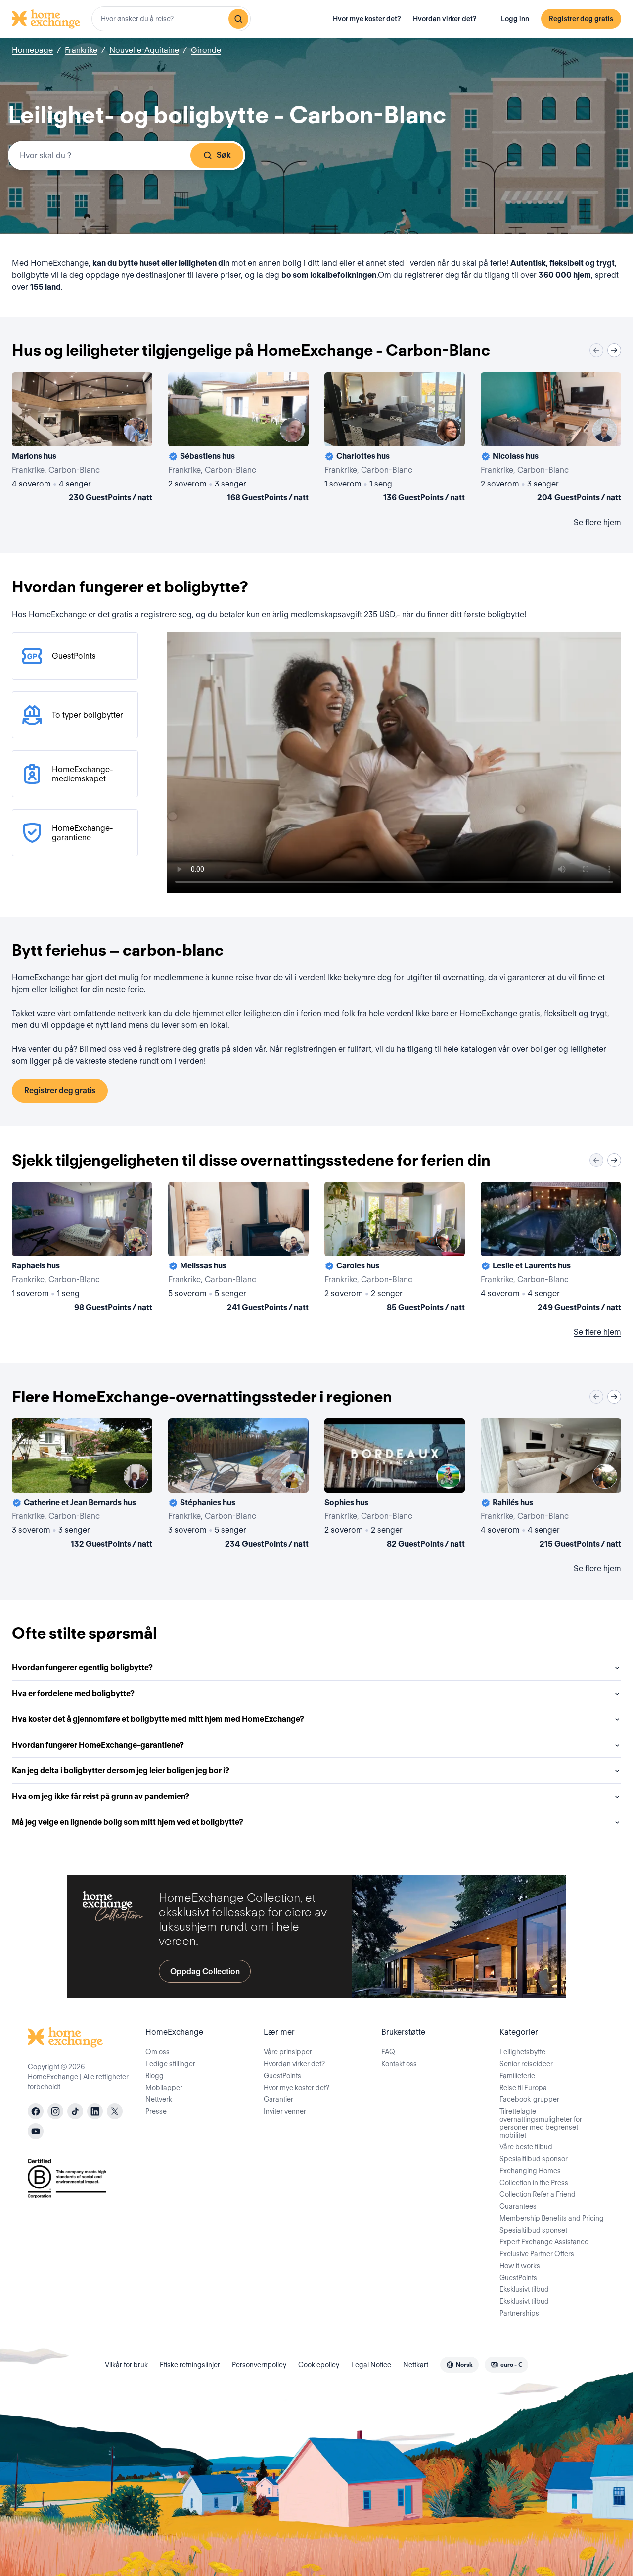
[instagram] (55, 2111)
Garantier (278, 2099)
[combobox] (171, 19)
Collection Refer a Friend (538, 2194)
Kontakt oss (399, 2064)
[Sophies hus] (395, 1485)
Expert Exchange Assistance (544, 2242)
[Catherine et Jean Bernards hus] (82, 1485)
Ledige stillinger (170, 2064)
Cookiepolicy (319, 2365)
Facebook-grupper (529, 2099)
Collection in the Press (534, 2183)
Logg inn (515, 19)
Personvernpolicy (259, 2365)
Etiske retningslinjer (190, 2365)
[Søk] (238, 19)
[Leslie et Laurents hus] (551, 1249)
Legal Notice (371, 2365)
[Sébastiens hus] (238, 439)
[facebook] (36, 2111)
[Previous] (596, 350)
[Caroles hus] (395, 1249)
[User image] (136, 430)
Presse (156, 2111)
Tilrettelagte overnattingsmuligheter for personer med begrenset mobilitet (541, 2123)
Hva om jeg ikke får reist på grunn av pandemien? (101, 1796)
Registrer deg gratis (581, 19)
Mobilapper (164, 2088)
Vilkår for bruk (126, 2365)
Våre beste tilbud (526, 2147)
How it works (520, 2266)
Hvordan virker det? (445, 19)
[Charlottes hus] (395, 439)
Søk (224, 155)
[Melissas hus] (238, 1249)
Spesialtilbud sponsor (534, 2159)
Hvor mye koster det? (367, 19)
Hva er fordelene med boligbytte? (73, 1693)
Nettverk (159, 2099)
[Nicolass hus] (551, 439)
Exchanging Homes (530, 2171)
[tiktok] (75, 2111)
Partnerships (519, 2313)
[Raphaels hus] (82, 1249)
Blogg (155, 2076)
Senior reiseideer (526, 2064)
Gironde (206, 50)
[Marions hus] (82, 439)
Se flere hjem (597, 522)
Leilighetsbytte (522, 2052)
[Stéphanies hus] (238, 1485)
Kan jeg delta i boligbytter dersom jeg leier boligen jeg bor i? (121, 1771)
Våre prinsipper (288, 2052)
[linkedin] (95, 2111)
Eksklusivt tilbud (524, 2289)
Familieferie (517, 2076)
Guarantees (518, 2206)
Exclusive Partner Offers (537, 2254)
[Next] (614, 350)
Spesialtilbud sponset (533, 2230)
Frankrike (81, 50)
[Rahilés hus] (551, 1485)
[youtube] (36, 2131)
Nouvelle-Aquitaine (144, 50)
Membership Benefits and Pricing (552, 2218)
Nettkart (416, 2365)
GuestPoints (282, 2076)
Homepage (32, 50)
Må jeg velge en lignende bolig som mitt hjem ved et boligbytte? (128, 1822)
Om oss (158, 2052)
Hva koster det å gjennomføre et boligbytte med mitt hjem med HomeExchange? (158, 1719)
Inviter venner (285, 2111)
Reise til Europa (523, 2088)
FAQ (388, 2052)
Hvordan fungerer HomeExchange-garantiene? (98, 1745)
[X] (115, 2111)
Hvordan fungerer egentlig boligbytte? (82, 1668)
